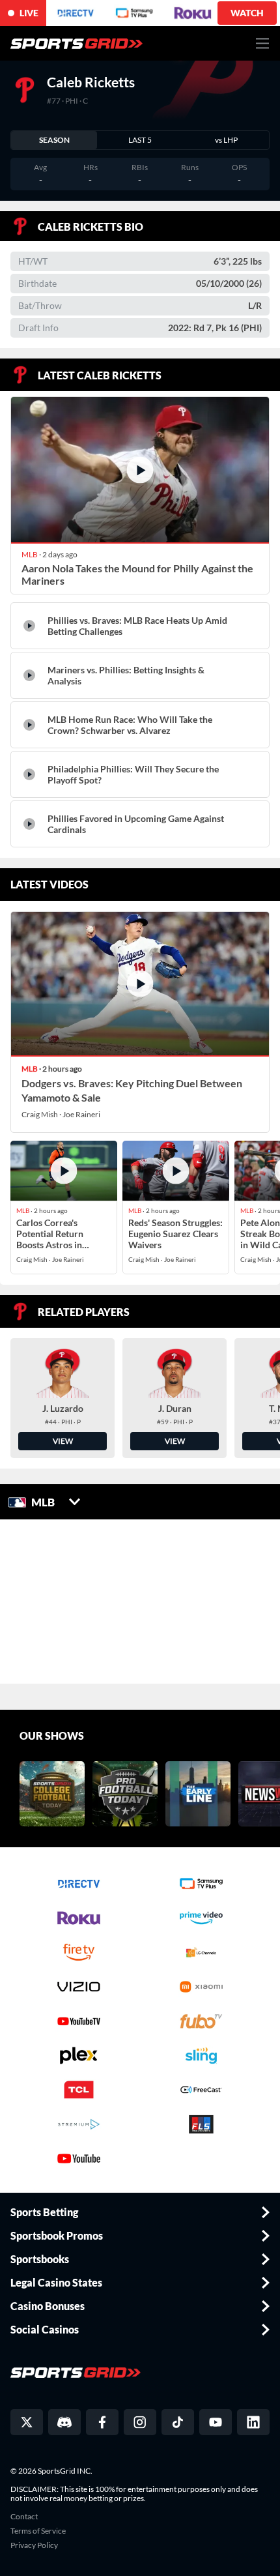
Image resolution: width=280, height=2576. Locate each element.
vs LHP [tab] (226, 140)
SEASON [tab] (54, 140)
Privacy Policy (34, 2545)
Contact (24, 2517)
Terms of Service (38, 2531)
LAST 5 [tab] (140, 140)
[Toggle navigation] (263, 43)
